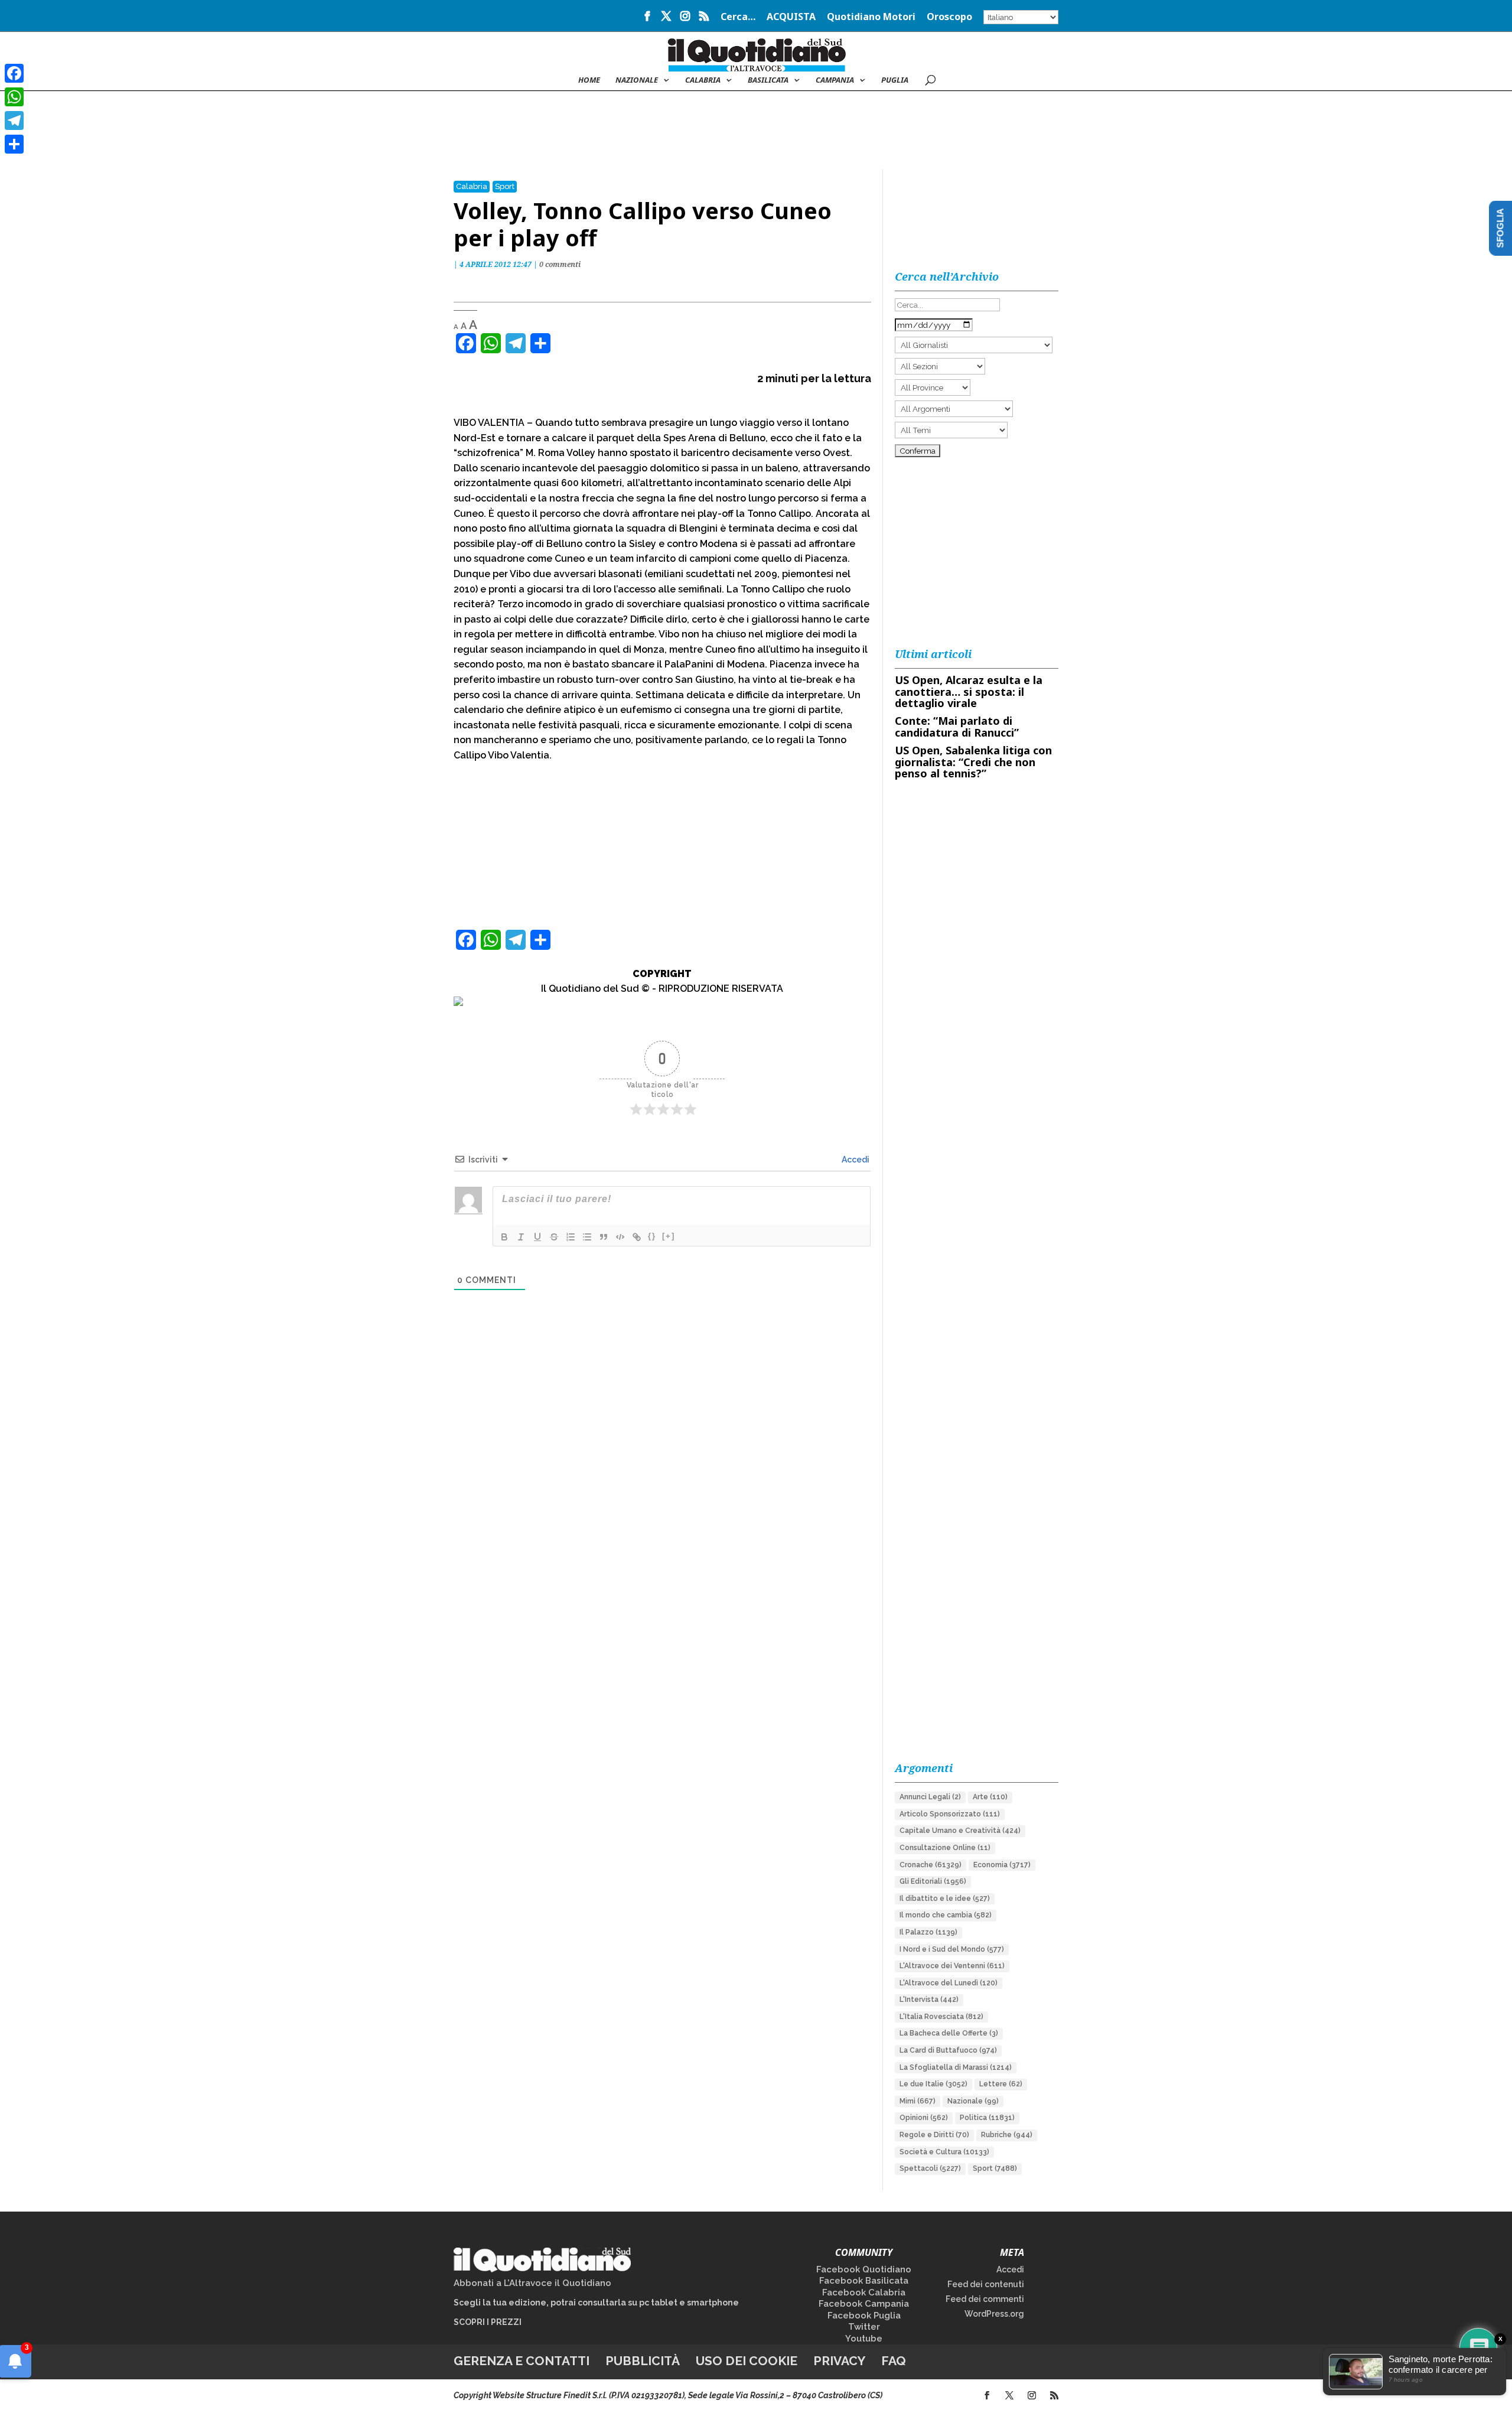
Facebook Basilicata (864, 2281)
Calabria (703, 80)
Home (589, 80)
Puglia (895, 80)
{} (652, 1236)
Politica (987, 2118)
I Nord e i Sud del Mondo (952, 1949)
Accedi (855, 1160)
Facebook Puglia (864, 2316)
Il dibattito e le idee (945, 1899)
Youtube (864, 2339)
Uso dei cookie (747, 2361)
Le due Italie (933, 2084)
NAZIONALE (637, 80)
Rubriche (1007, 2135)
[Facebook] (14, 73)
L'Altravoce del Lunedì (949, 1983)
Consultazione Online (945, 1848)
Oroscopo (949, 17)
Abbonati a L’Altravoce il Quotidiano (532, 2283)
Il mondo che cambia (946, 1915)
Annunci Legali (930, 1797)
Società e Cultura (944, 2152)
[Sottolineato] (537, 1237)
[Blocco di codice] (620, 1237)
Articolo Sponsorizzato (950, 1814)
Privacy (839, 2361)
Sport (505, 186)
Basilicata (768, 80)
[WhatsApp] (14, 97)
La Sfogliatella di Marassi (956, 2067)
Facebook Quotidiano (864, 2269)
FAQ (894, 2361)
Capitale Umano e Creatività (960, 1831)
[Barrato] (554, 1237)
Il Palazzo (928, 1932)
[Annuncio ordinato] (571, 1237)
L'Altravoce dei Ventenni (952, 1966)
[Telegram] (14, 121)
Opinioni (924, 2118)
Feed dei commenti (985, 2299)
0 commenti (560, 264)
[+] (669, 1236)
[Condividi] (14, 144)
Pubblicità (643, 2361)
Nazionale (973, 2101)
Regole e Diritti (934, 2135)
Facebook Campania (864, 2304)
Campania (835, 80)
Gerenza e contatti (522, 2361)
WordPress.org (994, 2314)
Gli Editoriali (933, 1881)
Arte (990, 1797)
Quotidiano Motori (871, 17)
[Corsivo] (521, 1237)
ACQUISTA (791, 17)
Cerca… (738, 17)
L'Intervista (929, 2000)
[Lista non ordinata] (587, 1237)
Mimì (918, 2101)
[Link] (637, 1237)
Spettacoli (930, 2168)
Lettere (1001, 2084)
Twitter (864, 2327)
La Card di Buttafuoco (948, 2050)
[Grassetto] (504, 1237)
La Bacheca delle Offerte (949, 2033)
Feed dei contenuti (986, 2284)
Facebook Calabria (864, 2292)
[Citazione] (604, 1237)
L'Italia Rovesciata (941, 2017)
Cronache (931, 1865)
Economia (1002, 1865)
